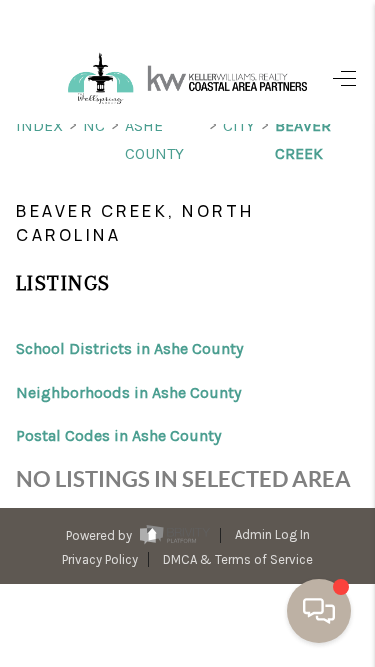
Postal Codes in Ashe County (118, 435)
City (239, 125)
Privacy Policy (100, 559)
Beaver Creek (303, 139)
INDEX (39, 125)
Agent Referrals (192, 609)
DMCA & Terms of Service (238, 559)
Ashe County (154, 139)
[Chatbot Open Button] (319, 611)
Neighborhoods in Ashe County (128, 392)
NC (94, 125)
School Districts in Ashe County (129, 348)
